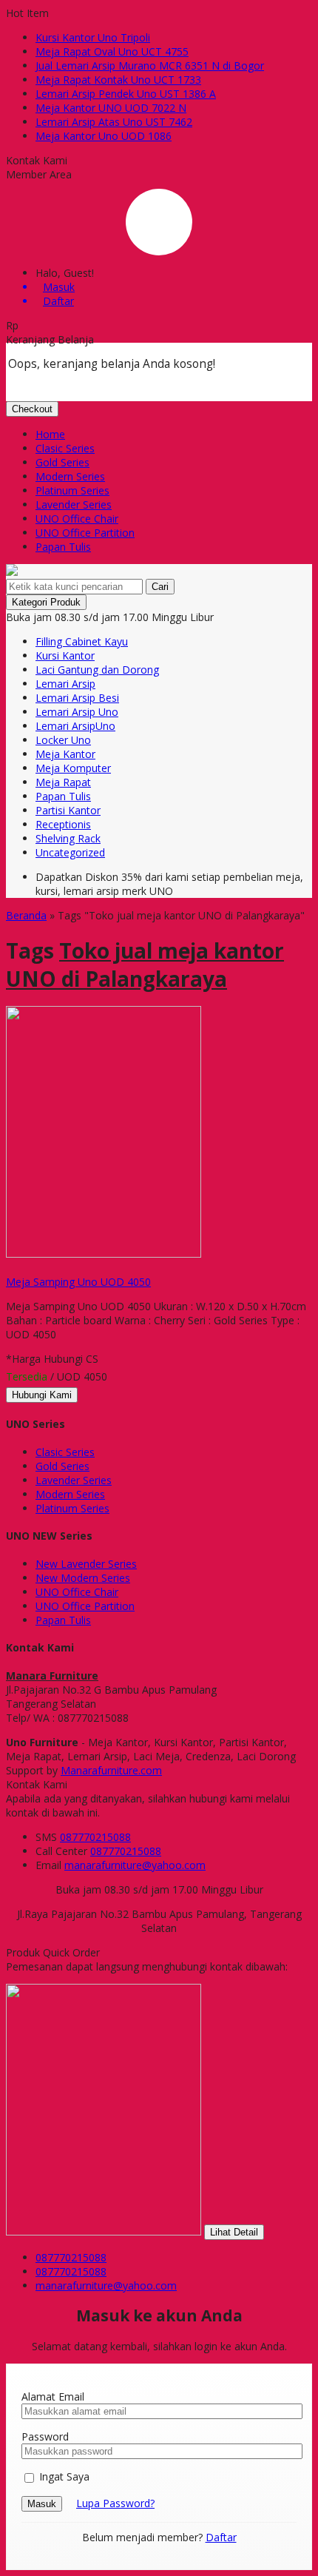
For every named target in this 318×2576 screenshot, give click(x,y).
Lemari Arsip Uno (77, 712)
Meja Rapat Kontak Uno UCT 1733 (118, 80)
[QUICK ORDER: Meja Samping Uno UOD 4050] (8, 1268)
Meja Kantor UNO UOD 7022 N (111, 108)
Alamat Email (53, 2396)
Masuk (42, 2504)
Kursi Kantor (65, 655)
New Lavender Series (86, 1564)
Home (50, 434)
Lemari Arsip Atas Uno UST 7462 (114, 122)
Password (45, 2436)
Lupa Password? (115, 2503)
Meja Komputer (73, 768)
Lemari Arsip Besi (77, 698)
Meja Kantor (65, 754)
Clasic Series (65, 448)
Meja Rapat (63, 782)
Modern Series (70, 476)
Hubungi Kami (42, 1395)
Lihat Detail (234, 2232)
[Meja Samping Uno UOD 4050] (104, 1254)
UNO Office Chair (77, 519)
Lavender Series (74, 504)
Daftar (221, 2537)
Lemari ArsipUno (75, 726)
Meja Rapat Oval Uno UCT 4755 (112, 51)
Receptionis (63, 824)
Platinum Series (72, 490)
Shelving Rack (68, 838)
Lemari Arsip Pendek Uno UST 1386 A (126, 94)
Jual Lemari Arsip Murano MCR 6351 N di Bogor (150, 66)
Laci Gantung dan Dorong (97, 670)
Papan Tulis (63, 547)
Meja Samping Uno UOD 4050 (78, 1282)
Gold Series (62, 462)
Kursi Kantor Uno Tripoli (93, 37)
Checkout (32, 409)
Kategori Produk (46, 602)
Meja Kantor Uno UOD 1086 (104, 136)
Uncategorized (70, 852)
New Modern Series (83, 1578)
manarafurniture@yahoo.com (135, 1865)
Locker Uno (63, 740)
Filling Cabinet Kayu (82, 641)
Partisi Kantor (68, 810)
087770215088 (95, 1837)
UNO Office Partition (85, 533)
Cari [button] (160, 587)
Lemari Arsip (65, 684)
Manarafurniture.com (111, 1770)
